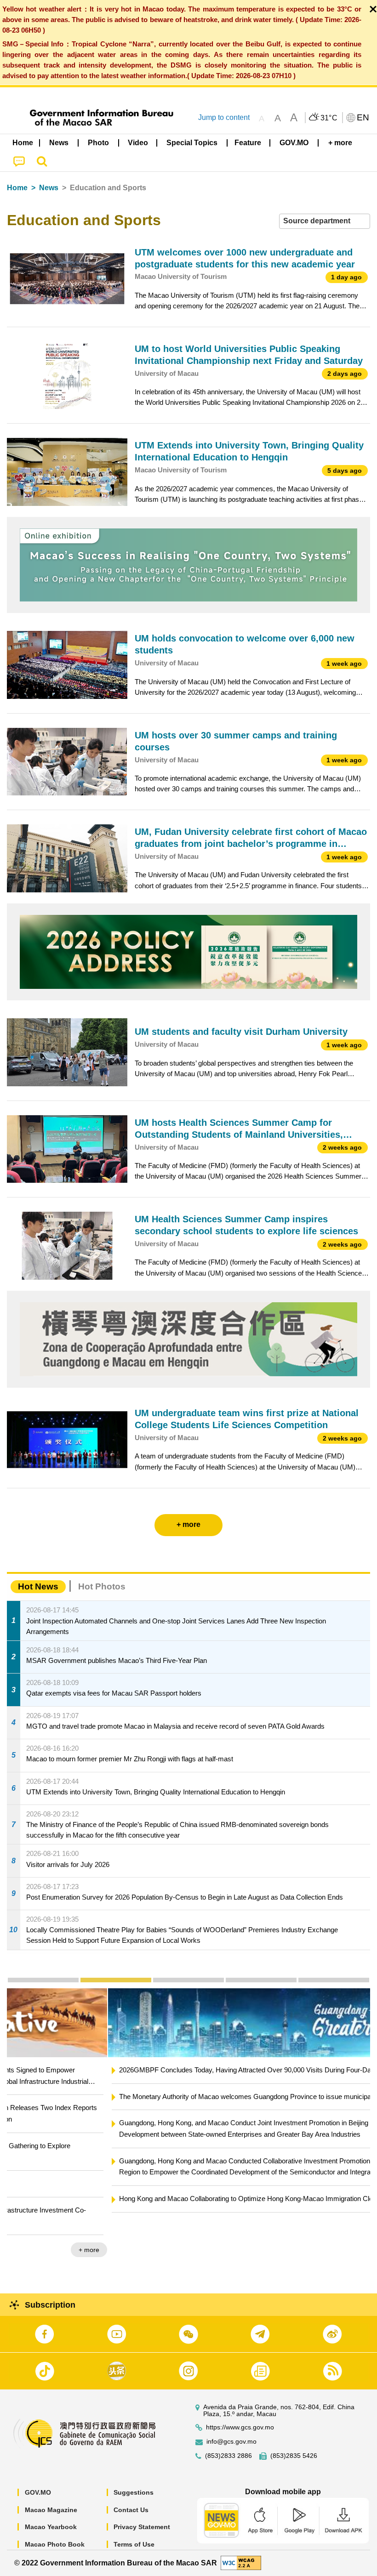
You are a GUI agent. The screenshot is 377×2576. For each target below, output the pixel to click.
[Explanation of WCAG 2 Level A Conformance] (241, 2562)
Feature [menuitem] (248, 143)
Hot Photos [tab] (102, 1586)
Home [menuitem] (23, 143)
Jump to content (224, 117)
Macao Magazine (51, 2510)
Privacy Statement (142, 2527)
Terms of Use (134, 2544)
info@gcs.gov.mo (231, 2442)
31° (329, 118)
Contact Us (131, 2510)
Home (17, 188)
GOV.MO (38, 2492)
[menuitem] (59, 143)
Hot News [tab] (38, 1586)
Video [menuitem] (138, 143)
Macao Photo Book (55, 2544)
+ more (352, 2227)
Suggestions (134, 2492)
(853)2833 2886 (228, 2456)
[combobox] (325, 221)
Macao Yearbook (51, 2527)
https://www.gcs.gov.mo (240, 2427)
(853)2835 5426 (294, 2456)
